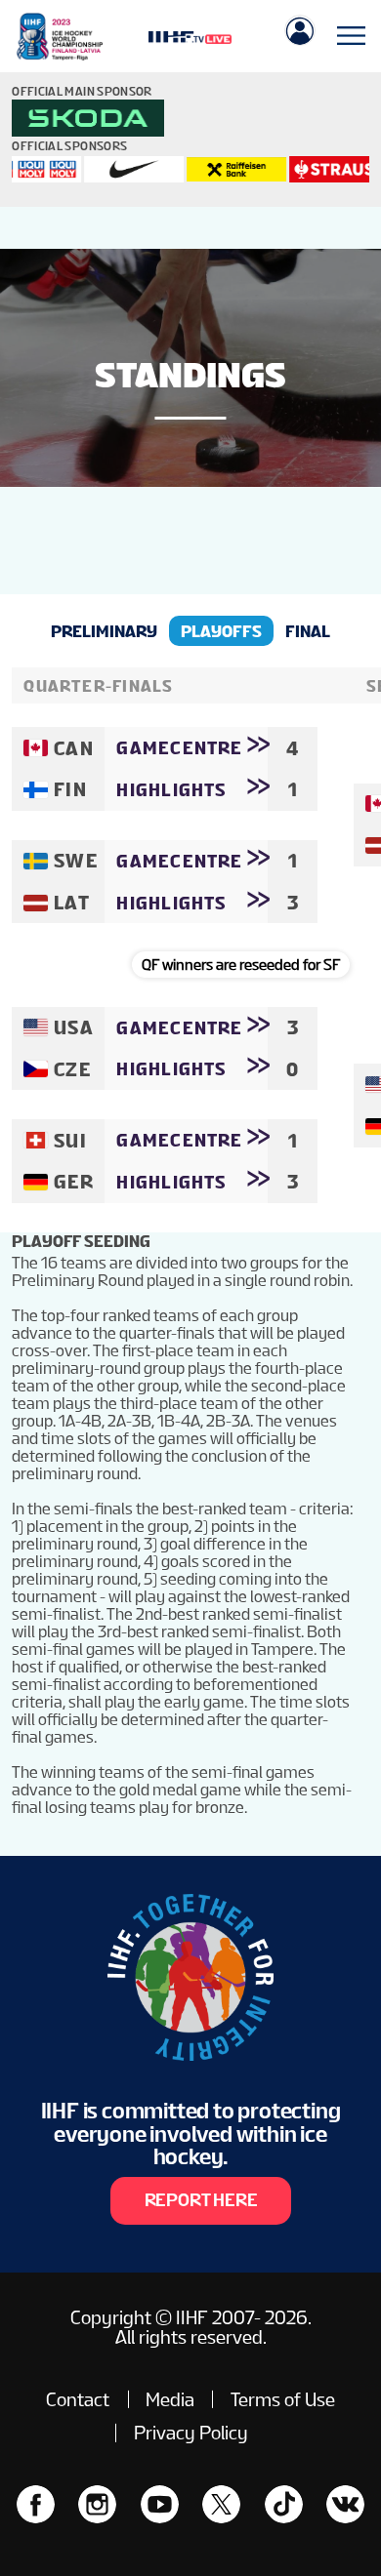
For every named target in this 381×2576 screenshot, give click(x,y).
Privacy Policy (191, 2433)
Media (170, 2399)
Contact (78, 2399)
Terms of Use (283, 2399)
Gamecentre (179, 748)
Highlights (171, 790)
